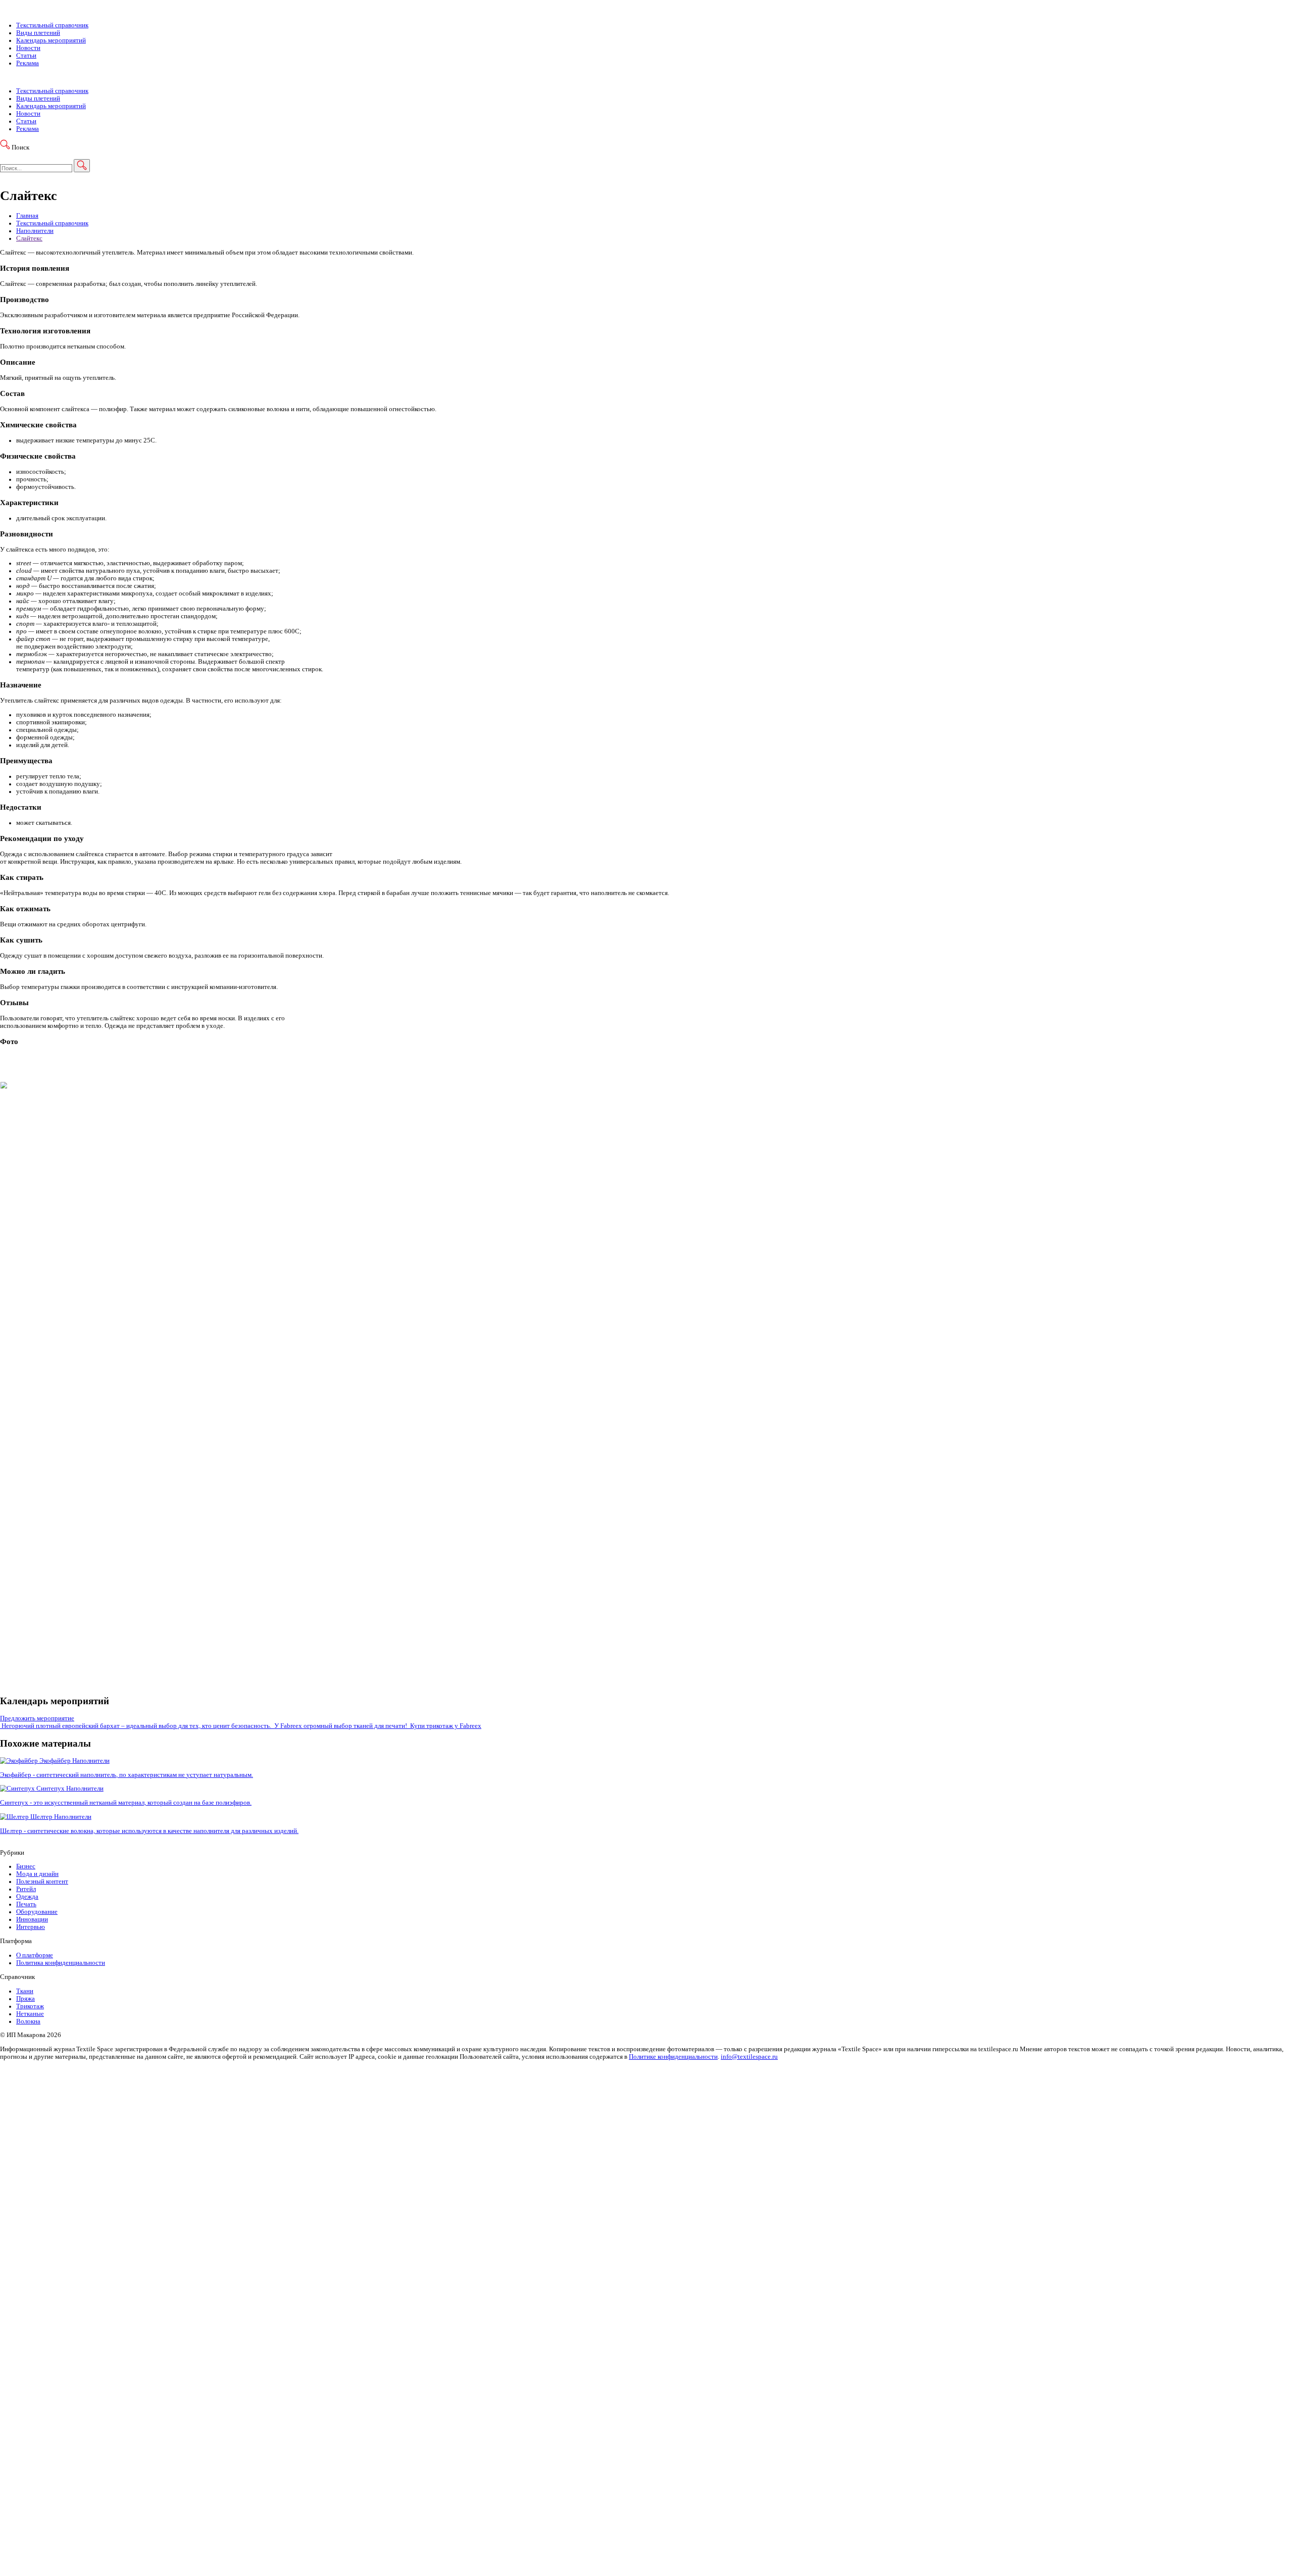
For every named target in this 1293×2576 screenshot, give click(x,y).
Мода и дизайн (37, 1874)
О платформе (35, 1955)
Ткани (25, 1991)
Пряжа (26, 1999)
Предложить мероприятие (37, 1718)
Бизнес (26, 1866)
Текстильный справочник (52, 25)
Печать (26, 1904)
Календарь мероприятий (51, 40)
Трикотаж (30, 2006)
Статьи (26, 56)
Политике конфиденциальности (673, 2057)
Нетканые (30, 2014)
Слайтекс (29, 238)
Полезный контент (42, 1881)
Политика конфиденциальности (61, 1963)
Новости (28, 48)
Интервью (31, 1927)
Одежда (27, 1897)
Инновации (32, 1919)
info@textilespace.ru (749, 2057)
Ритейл (26, 1889)
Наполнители (35, 231)
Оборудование (37, 1912)
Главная (27, 216)
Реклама (28, 63)
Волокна (28, 2021)
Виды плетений (38, 33)
